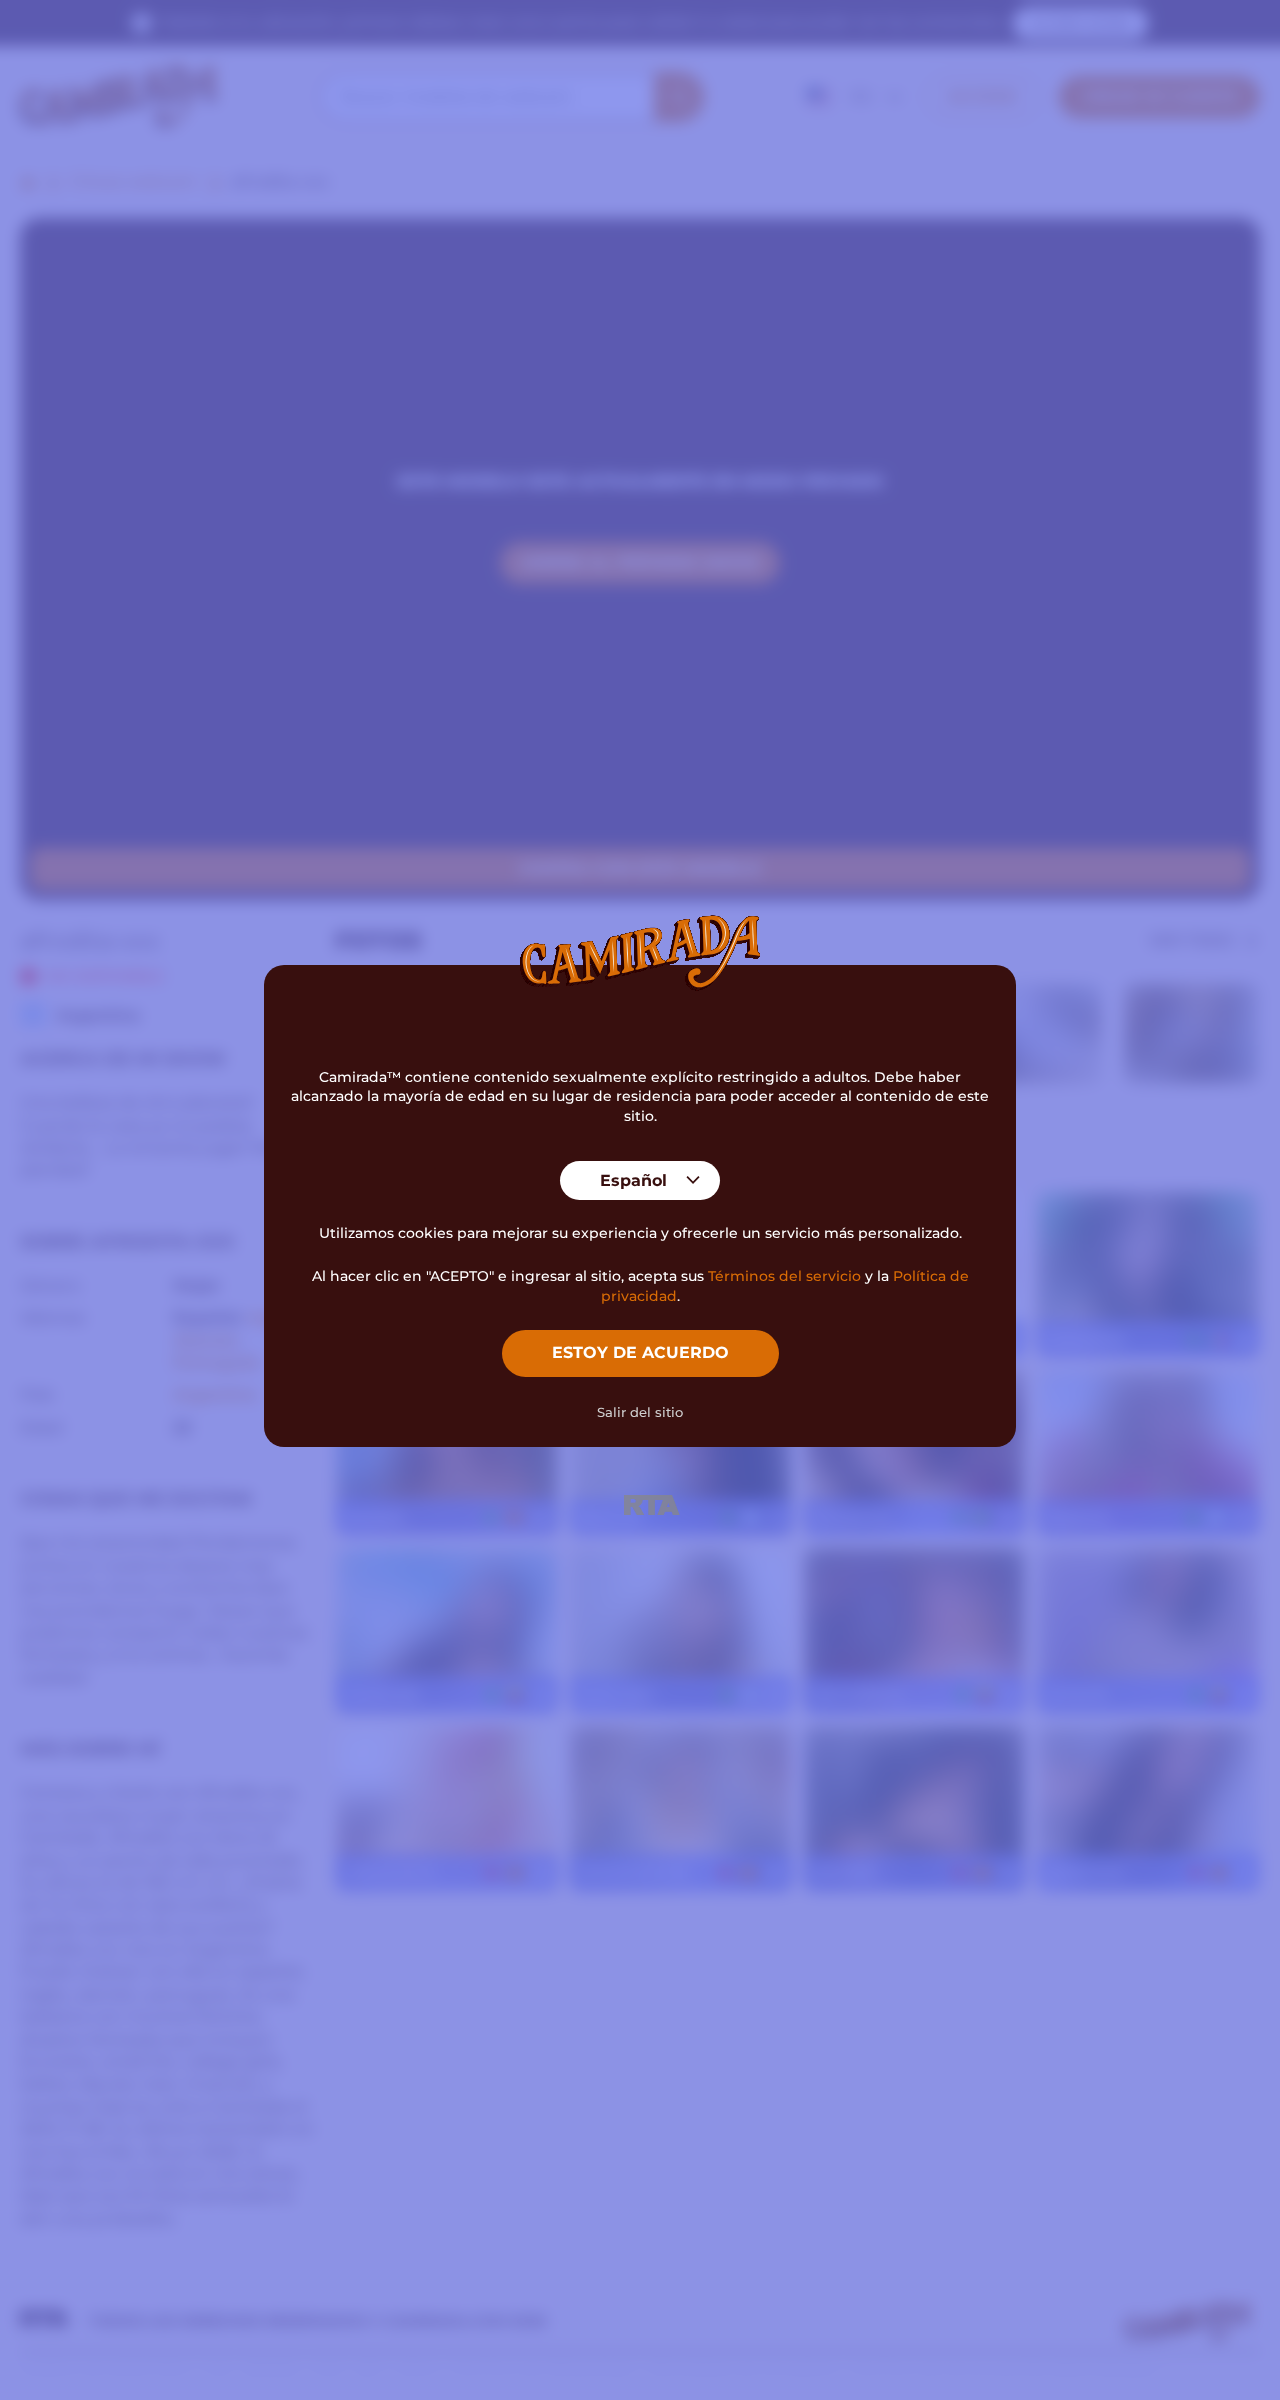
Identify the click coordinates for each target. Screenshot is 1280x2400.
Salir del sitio (640, 1412)
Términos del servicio (784, 1276)
